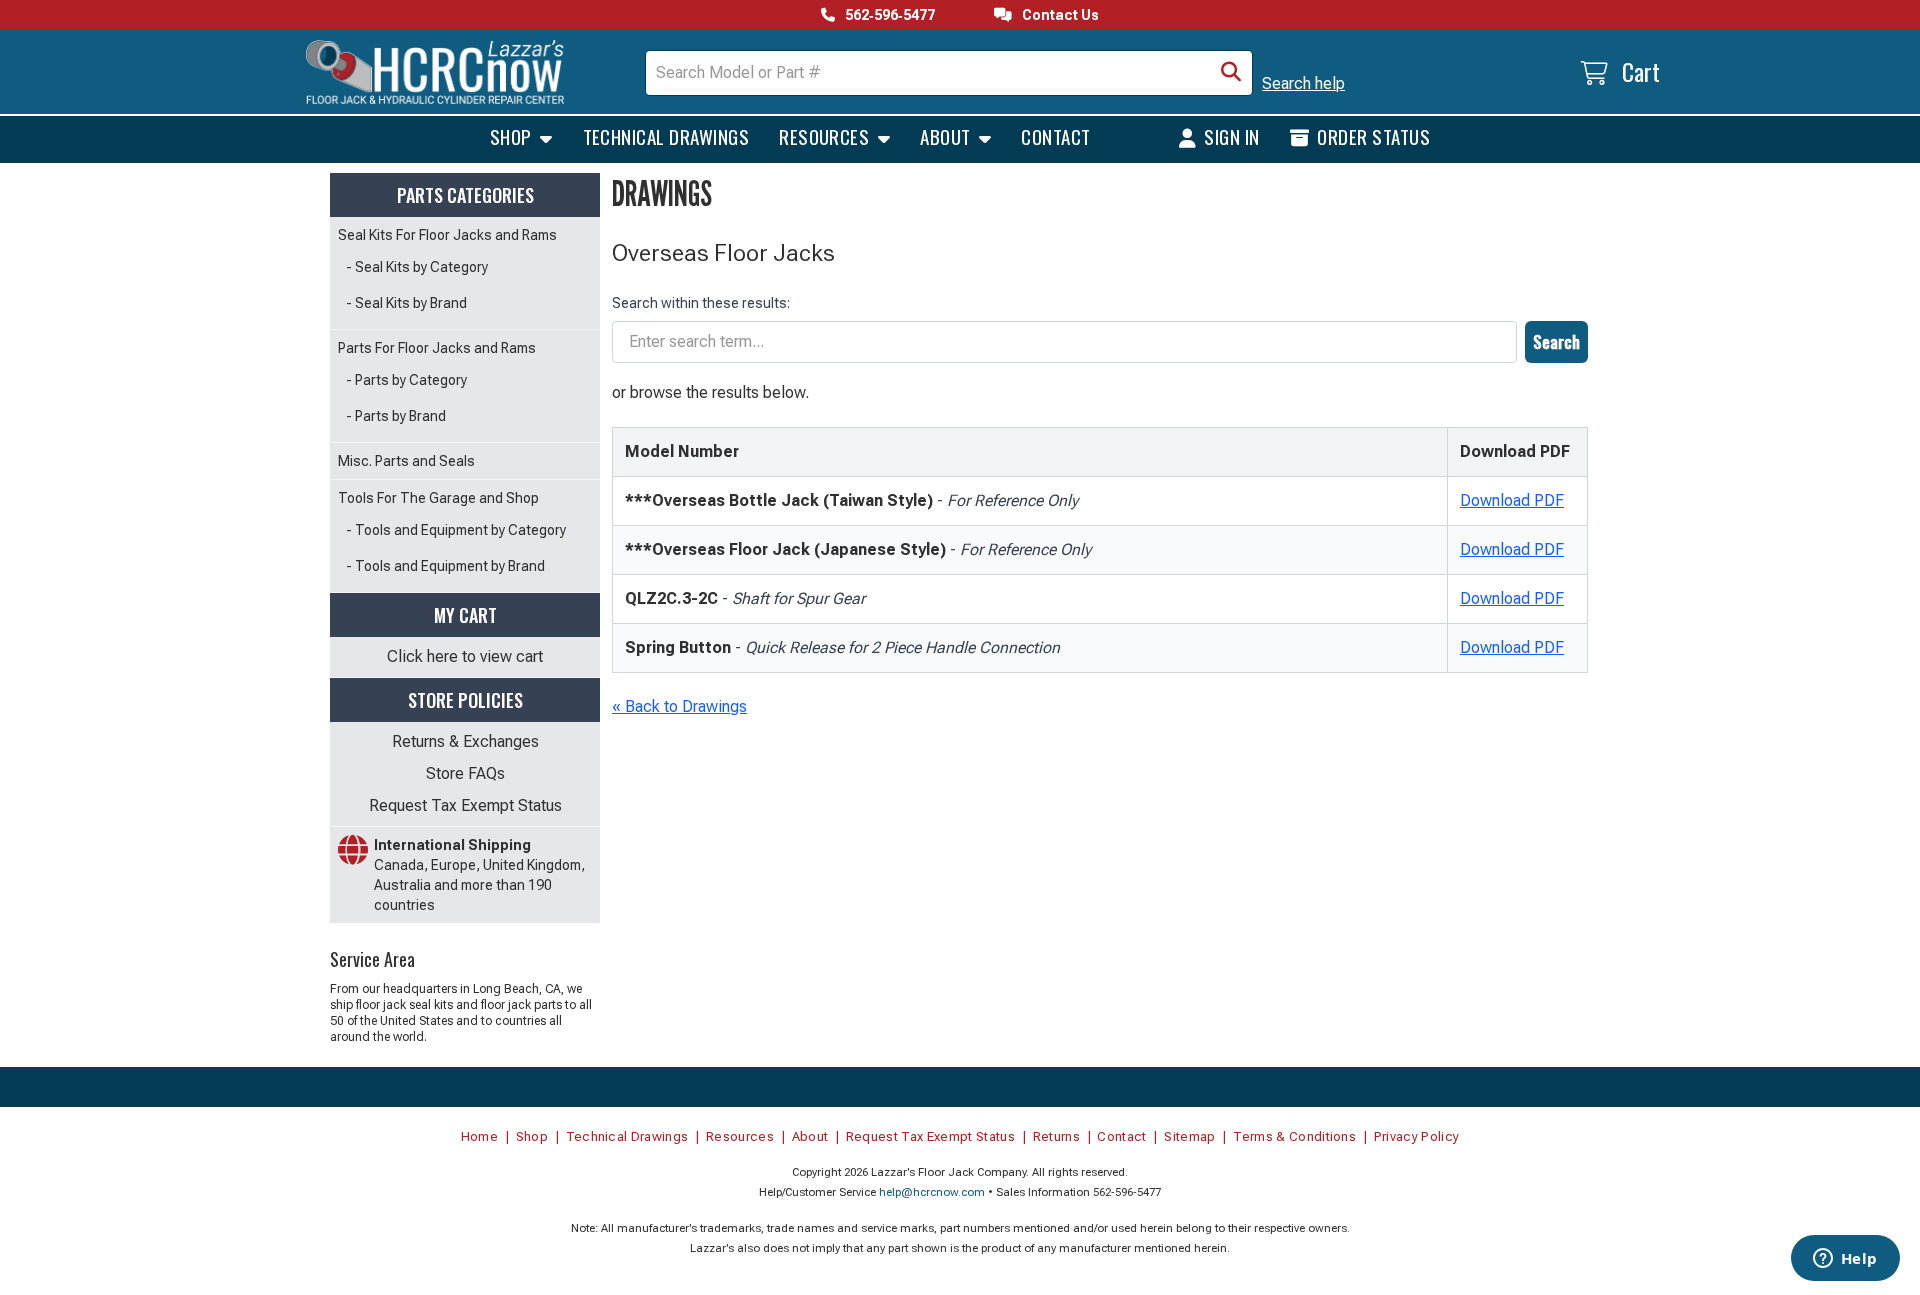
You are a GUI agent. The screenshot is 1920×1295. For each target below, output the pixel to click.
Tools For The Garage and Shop (438, 498)
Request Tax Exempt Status (465, 805)
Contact (1055, 136)
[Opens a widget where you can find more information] (1845, 1260)
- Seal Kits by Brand (406, 303)
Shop (513, 136)
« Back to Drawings (679, 706)
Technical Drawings (666, 136)
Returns (1056, 1136)
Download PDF (1512, 500)
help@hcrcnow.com (932, 1192)
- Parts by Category (406, 380)
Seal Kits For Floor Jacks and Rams (447, 235)
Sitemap (1189, 1136)
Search (1556, 342)
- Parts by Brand (396, 416)
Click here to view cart (465, 656)
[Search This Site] (1231, 73)
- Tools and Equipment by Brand (445, 566)
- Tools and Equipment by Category (456, 530)
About (947, 136)
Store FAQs (465, 773)
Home (479, 1136)
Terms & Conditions (1294, 1136)
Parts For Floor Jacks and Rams (437, 348)
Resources (826, 136)
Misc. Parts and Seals (406, 461)
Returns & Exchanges (465, 741)
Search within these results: (701, 303)
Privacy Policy (1417, 1136)
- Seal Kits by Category (417, 267)
